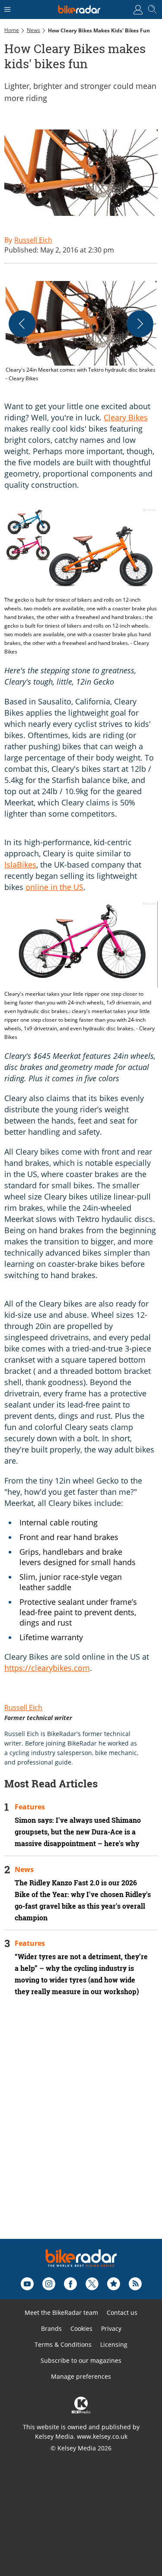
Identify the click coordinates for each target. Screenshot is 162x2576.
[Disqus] (81, 2129)
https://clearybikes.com (47, 1668)
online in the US (54, 887)
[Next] (140, 324)
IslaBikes (20, 865)
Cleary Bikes (126, 417)
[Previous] (22, 324)
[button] (81, 332)
